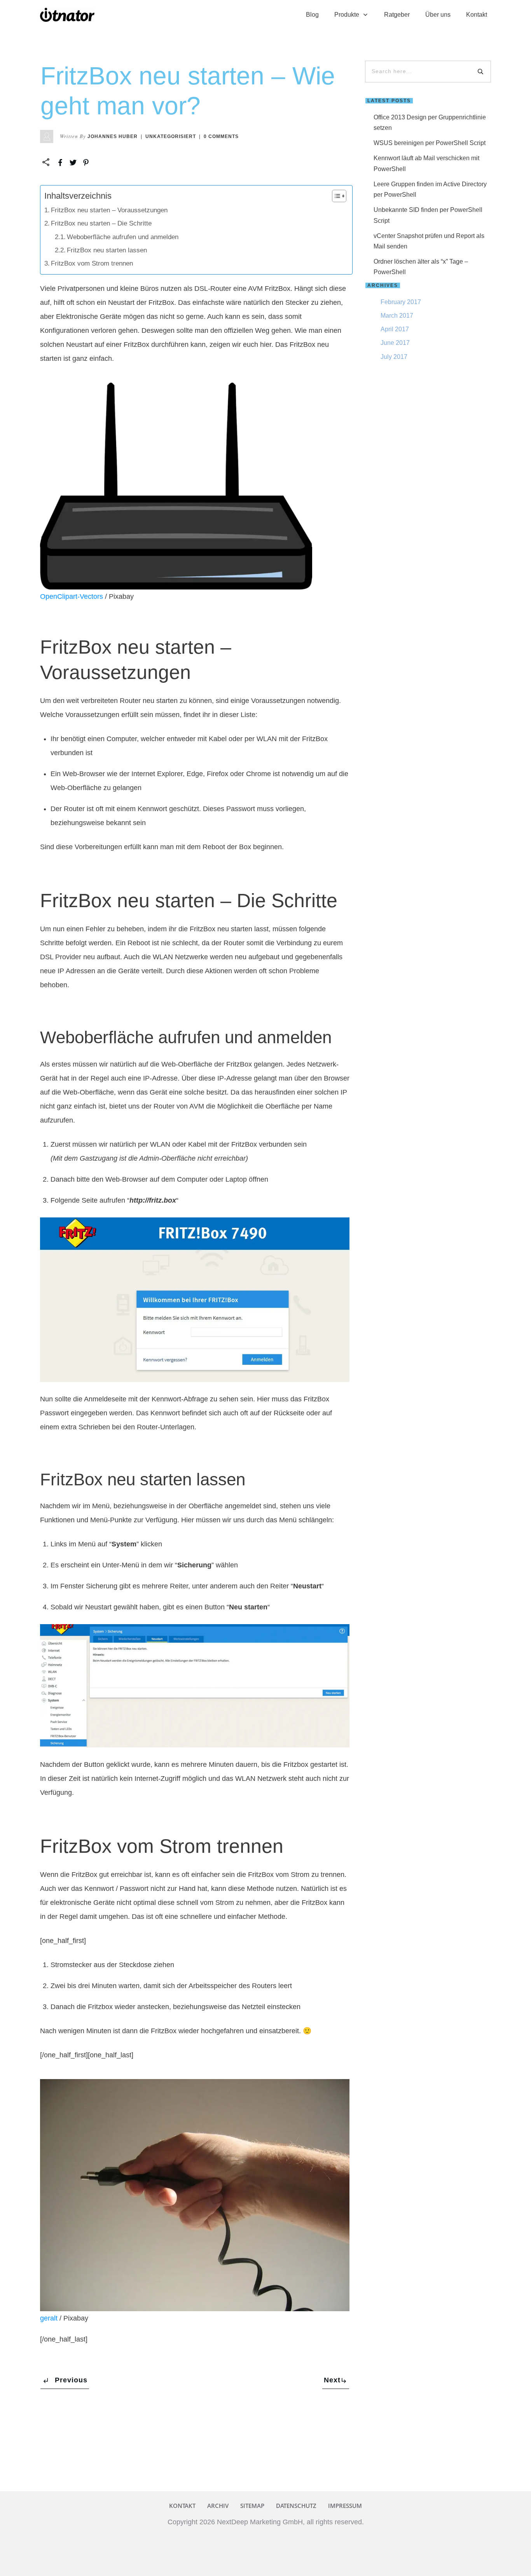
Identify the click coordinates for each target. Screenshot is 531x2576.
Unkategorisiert (171, 136)
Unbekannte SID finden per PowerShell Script (428, 215)
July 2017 (394, 357)
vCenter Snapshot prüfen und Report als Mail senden (429, 241)
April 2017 (395, 329)
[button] (335, 196)
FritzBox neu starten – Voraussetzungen (109, 210)
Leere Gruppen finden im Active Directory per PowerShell (430, 189)
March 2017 (397, 316)
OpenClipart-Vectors (72, 596)
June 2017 (395, 343)
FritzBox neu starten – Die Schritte (101, 223)
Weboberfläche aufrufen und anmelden (123, 237)
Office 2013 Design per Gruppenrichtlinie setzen (430, 122)
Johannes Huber (113, 136)
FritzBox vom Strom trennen (92, 263)
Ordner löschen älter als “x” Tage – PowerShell (421, 267)
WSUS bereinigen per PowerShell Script (430, 143)
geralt (49, 2318)
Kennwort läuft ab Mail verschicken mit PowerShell (426, 163)
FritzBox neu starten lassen (107, 250)
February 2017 (401, 302)
